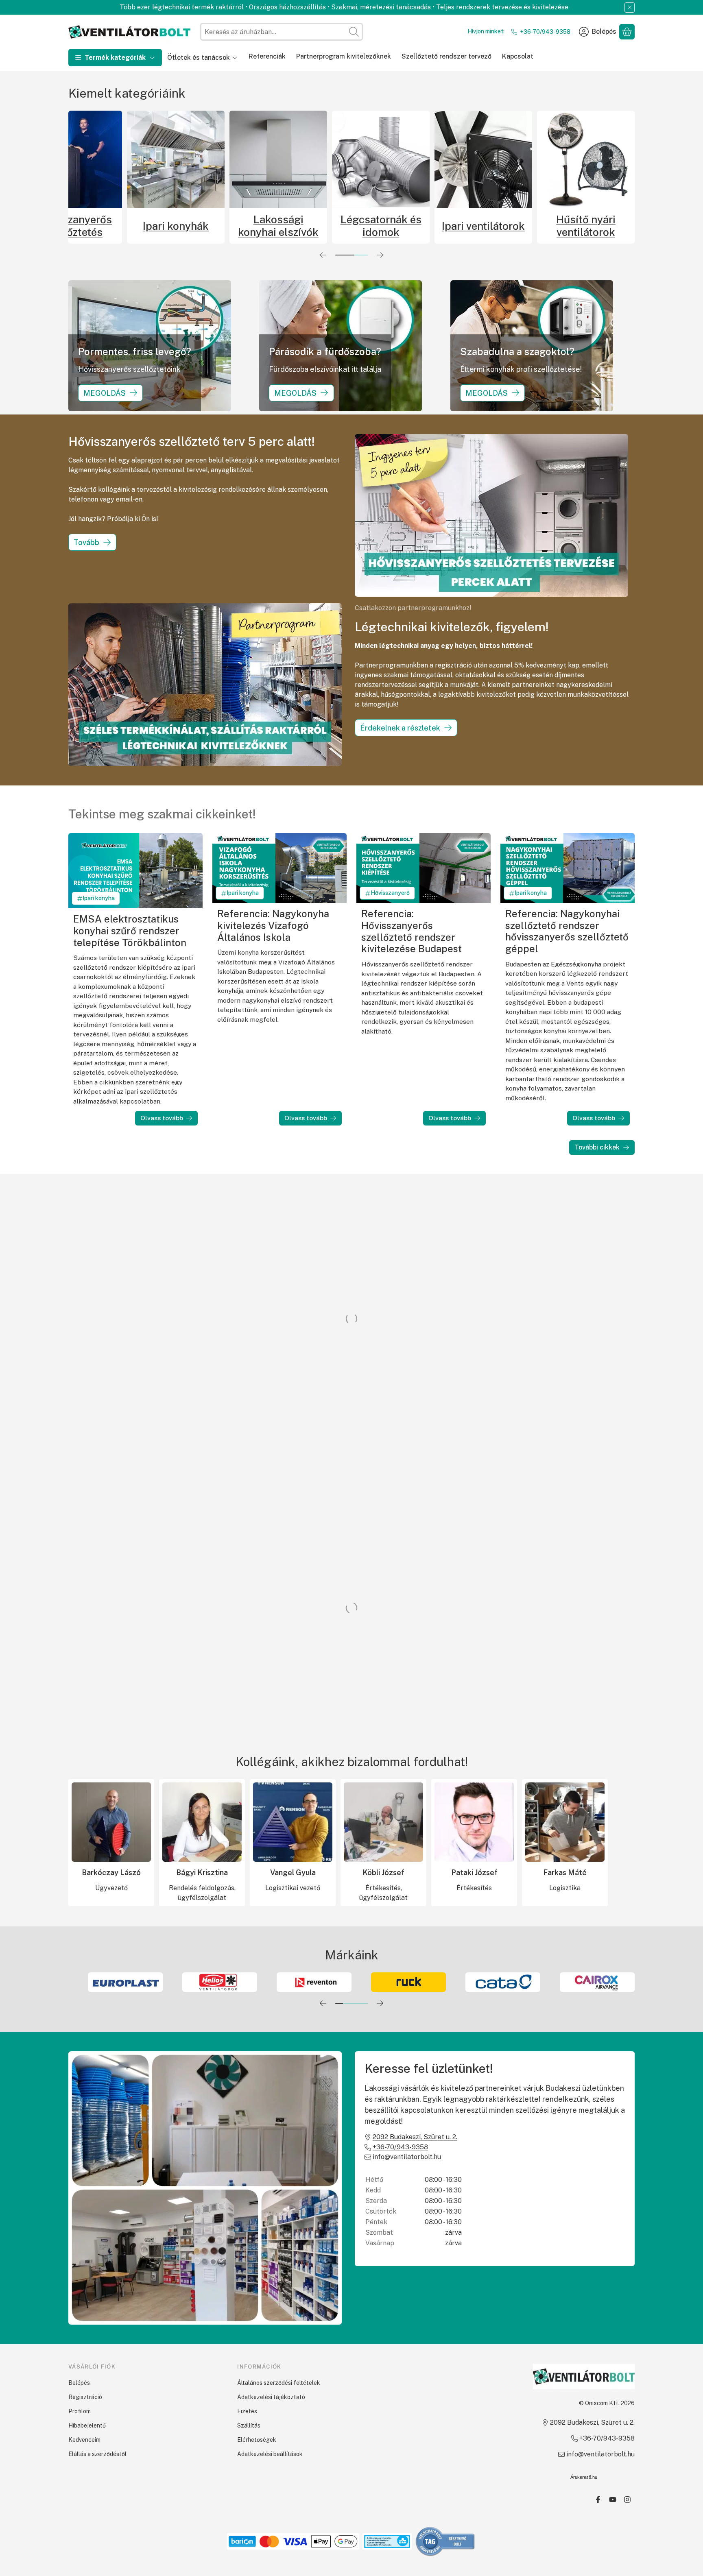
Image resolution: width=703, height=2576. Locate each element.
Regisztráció (85, 2397)
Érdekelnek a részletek (400, 728)
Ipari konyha (99, 898)
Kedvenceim (84, 2440)
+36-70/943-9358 (545, 32)
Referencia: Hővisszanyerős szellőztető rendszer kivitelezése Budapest (412, 931)
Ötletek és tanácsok (199, 58)
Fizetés (247, 2411)
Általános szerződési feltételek (279, 2383)
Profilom (80, 2411)
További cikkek (597, 1147)
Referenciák (267, 56)
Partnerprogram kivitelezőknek (344, 56)
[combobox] (282, 32)
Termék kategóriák (115, 58)
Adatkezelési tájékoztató (271, 2397)
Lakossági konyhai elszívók (425, 226)
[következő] (380, 255)
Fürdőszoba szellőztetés (117, 226)
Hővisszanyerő (390, 893)
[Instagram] (627, 2500)
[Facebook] (598, 2500)
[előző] (323, 255)
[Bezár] (630, 8)
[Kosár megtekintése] (627, 32)
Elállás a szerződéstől (97, 2454)
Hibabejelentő (87, 2425)
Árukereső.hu (584, 2477)
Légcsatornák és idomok (527, 226)
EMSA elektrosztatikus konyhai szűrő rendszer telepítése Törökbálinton (130, 930)
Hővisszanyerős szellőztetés (220, 226)
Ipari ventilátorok (630, 226)
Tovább (86, 542)
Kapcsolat (518, 56)
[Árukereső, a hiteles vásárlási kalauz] (445, 2541)
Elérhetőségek (257, 2440)
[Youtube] (613, 2500)
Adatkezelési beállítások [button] (270, 2454)
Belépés (79, 2383)
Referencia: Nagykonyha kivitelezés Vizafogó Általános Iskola (273, 925)
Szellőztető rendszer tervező (446, 56)
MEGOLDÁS (105, 393)
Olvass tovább (162, 1118)
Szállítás (249, 2425)
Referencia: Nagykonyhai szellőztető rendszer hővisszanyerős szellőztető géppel (567, 931)
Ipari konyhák (322, 226)
